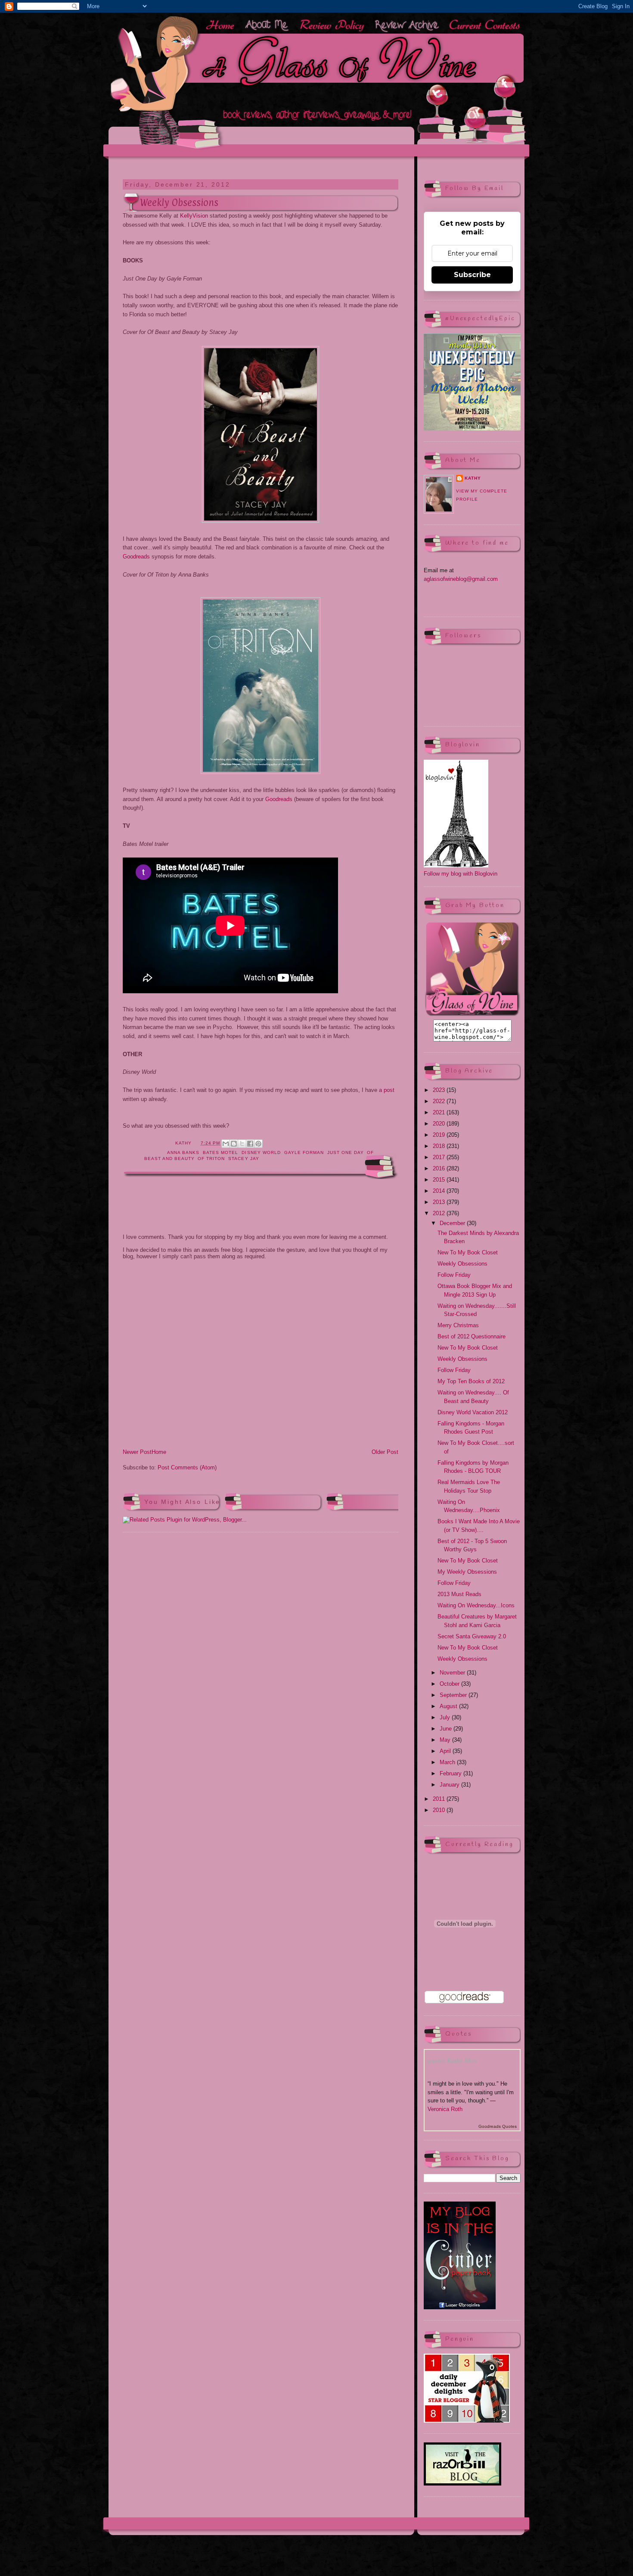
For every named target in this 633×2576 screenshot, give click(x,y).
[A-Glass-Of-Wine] (472, 1015)
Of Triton (211, 1159)
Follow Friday (454, 1275)
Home (159, 1452)
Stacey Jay (244, 1159)
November (453, 1673)
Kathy (473, 478)
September (454, 1695)
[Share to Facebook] (250, 1144)
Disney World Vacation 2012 (473, 1412)
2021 (440, 1112)
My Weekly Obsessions (467, 1572)
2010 (440, 1810)
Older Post (385, 1452)
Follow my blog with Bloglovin (461, 874)
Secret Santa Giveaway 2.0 (472, 1636)
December (453, 1223)
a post (387, 1090)
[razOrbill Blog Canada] (462, 2484)
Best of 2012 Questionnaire (472, 1336)
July (446, 1717)
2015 (440, 1180)
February (451, 1773)
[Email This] (226, 1144)
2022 (440, 1101)
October (450, 1684)
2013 (440, 1202)
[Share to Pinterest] (258, 1144)
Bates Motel (220, 1152)
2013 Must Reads (459, 1594)
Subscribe (472, 275)
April (446, 1751)
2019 (440, 1135)
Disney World (261, 1152)
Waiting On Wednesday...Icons (476, 1605)
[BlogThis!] (234, 1144)
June (447, 1729)
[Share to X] (242, 1144)
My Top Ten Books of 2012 (471, 1381)
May (446, 1740)
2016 (440, 1168)
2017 (440, 1157)
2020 (440, 1124)
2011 (440, 1799)
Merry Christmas (458, 1325)
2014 (440, 1191)
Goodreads (136, 557)
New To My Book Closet (468, 1252)
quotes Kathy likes (452, 2060)
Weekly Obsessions (462, 1264)
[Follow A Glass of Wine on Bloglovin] (456, 865)
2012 (440, 1213)
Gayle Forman (304, 1152)
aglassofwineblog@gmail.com (461, 579)
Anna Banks (183, 1152)
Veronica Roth (445, 2109)
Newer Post (137, 1452)
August (449, 1706)
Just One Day (345, 1152)
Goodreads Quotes (498, 2126)
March (448, 1762)
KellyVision (194, 216)
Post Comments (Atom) (187, 1467)
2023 (440, 1090)
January (450, 1785)
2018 (440, 1146)
